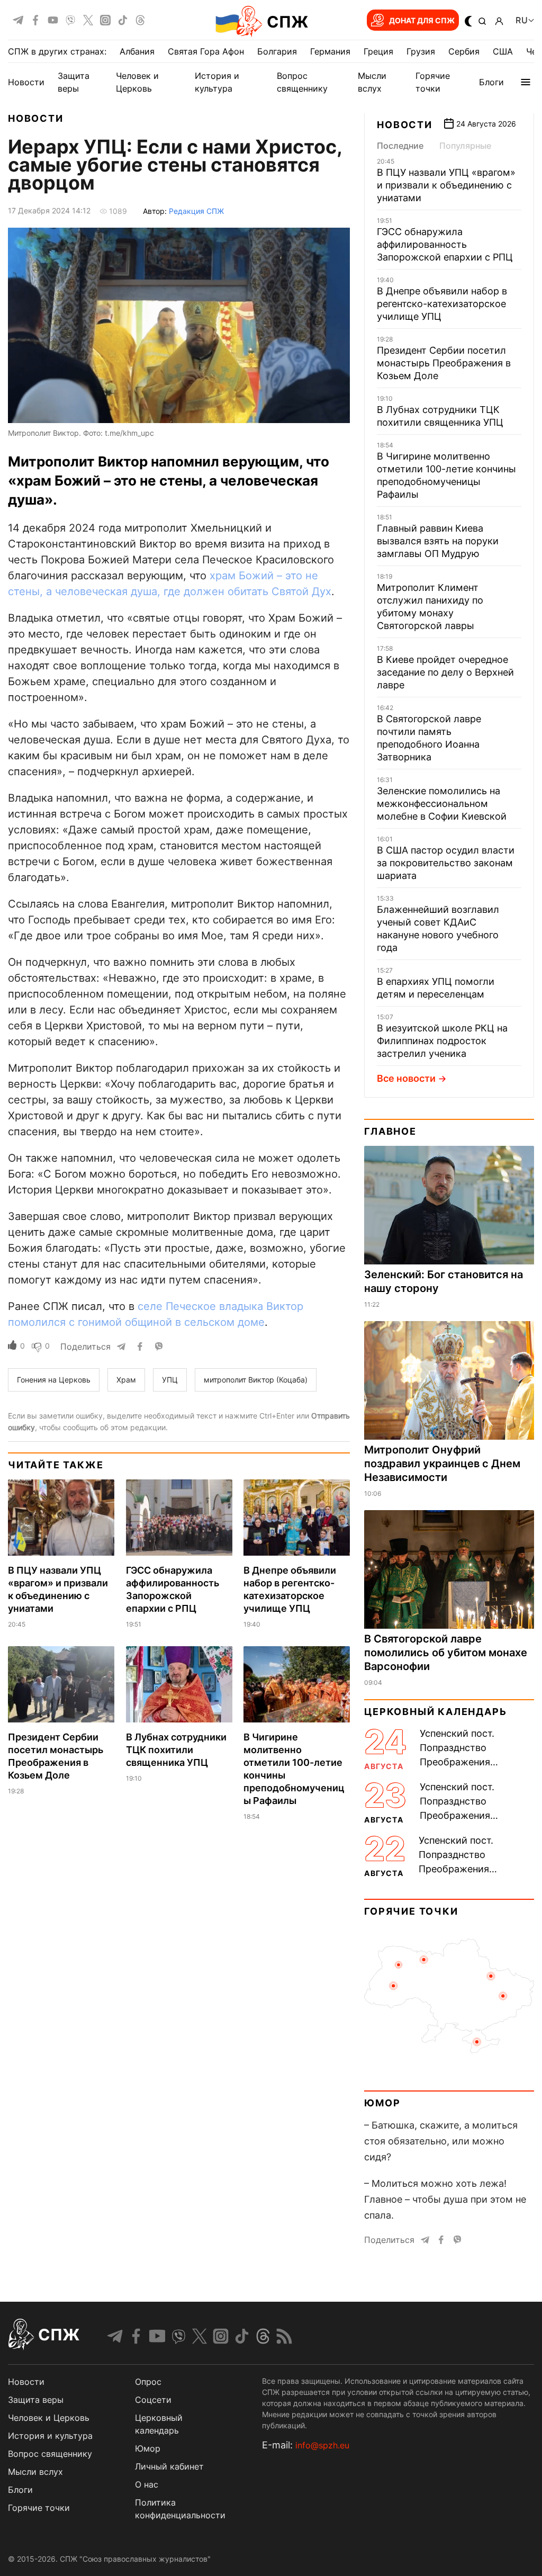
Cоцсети (153, 2400)
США (503, 51)
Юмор (382, 2103)
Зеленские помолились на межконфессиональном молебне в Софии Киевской (442, 804)
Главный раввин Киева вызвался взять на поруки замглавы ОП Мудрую (438, 541)
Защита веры (36, 2400)
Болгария (277, 51)
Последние (400, 146)
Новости (26, 82)
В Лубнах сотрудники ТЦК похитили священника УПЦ (176, 1750)
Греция (378, 51)
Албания (137, 51)
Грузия (421, 51)
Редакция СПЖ (196, 211)
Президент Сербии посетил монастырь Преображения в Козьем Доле (444, 363)
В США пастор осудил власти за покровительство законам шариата (446, 863)
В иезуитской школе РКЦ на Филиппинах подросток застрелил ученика (442, 1041)
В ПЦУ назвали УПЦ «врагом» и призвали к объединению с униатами (446, 185)
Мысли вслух (35, 2472)
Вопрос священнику (50, 2454)
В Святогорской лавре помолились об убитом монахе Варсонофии (446, 1653)
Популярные (465, 146)
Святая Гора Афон (206, 51)
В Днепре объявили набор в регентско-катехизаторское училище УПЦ (442, 304)
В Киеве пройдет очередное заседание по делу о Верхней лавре (445, 672)
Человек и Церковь (49, 2418)
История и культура (50, 2436)
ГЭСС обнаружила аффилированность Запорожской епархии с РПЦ (445, 244)
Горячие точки (411, 1911)
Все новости (406, 1078)
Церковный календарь (435, 1712)
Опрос (148, 2382)
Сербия (464, 51)
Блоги (491, 82)
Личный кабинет (169, 2466)
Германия (330, 51)
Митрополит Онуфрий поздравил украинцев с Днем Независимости (442, 1464)
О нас (147, 2484)
